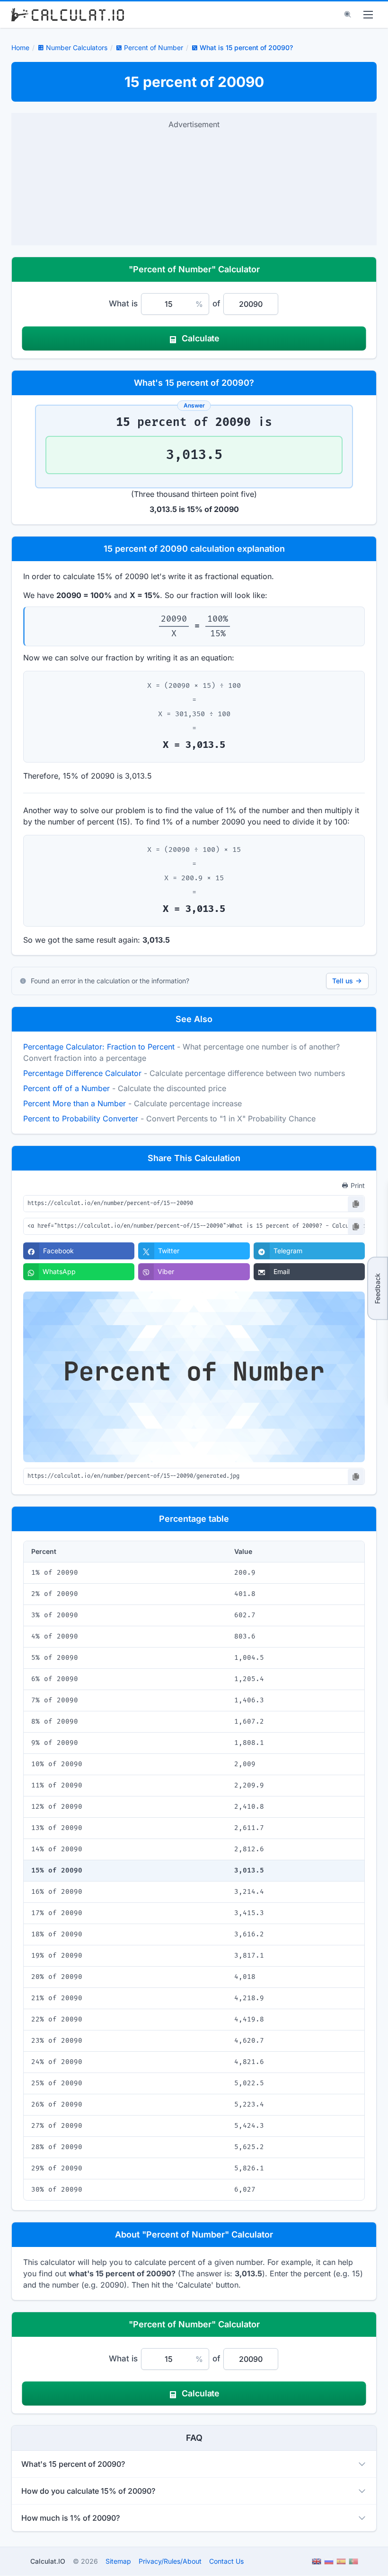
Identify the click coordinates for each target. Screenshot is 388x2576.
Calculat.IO (48, 2561)
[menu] (368, 15)
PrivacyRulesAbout (170, 2561)
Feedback (377, 1288)
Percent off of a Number (66, 1088)
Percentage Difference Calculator (82, 1073)
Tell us (343, 981)
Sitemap (118, 2561)
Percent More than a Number (75, 1103)
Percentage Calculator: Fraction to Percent (99, 1047)
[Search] (348, 15)
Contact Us (226, 2561)
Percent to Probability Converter (81, 1119)
